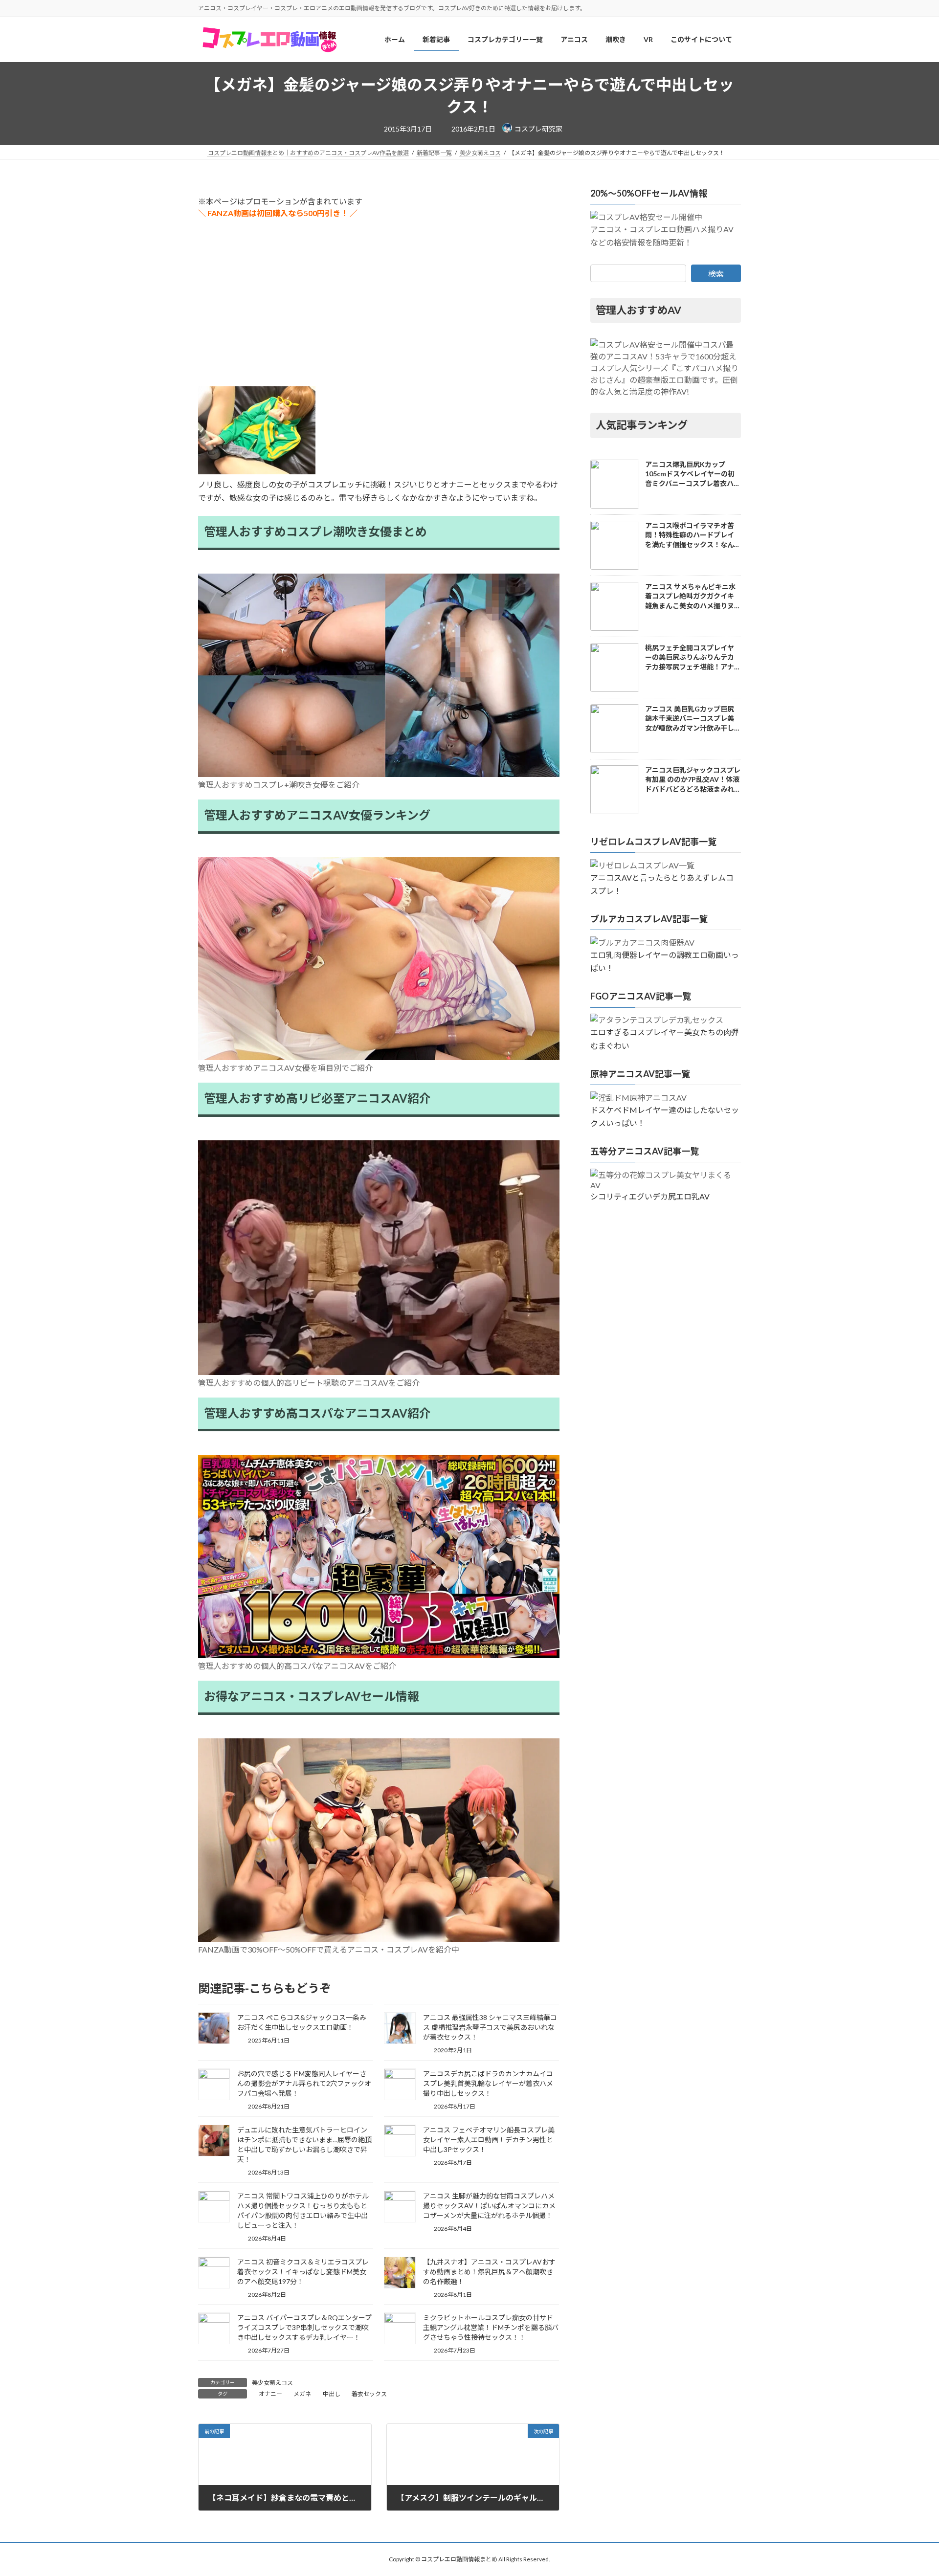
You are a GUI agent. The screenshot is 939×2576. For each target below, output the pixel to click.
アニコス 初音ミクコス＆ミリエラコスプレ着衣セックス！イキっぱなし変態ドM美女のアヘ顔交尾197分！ (303, 2272)
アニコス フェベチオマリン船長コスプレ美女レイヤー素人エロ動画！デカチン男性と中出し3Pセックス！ (489, 2140)
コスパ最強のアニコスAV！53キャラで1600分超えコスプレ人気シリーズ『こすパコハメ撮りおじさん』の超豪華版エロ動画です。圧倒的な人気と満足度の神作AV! (664, 368)
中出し (332, 2394)
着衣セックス (369, 2394)
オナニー (270, 2394)
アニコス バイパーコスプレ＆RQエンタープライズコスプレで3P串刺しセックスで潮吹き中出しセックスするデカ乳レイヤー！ (304, 2327)
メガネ (302, 2394)
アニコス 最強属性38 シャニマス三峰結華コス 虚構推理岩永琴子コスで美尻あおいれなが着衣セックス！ (490, 2027)
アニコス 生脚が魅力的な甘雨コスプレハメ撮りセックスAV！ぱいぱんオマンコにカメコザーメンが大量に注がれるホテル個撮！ (489, 2206)
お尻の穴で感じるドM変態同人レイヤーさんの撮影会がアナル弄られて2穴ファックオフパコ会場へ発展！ (304, 2083)
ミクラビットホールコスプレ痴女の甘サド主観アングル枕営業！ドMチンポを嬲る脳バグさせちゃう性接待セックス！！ (491, 2327)
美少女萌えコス (272, 2383)
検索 (716, 274)
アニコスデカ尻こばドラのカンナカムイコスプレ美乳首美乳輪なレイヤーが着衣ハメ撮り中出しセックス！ (488, 2083)
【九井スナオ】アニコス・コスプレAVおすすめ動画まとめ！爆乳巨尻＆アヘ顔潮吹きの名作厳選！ (489, 2272)
